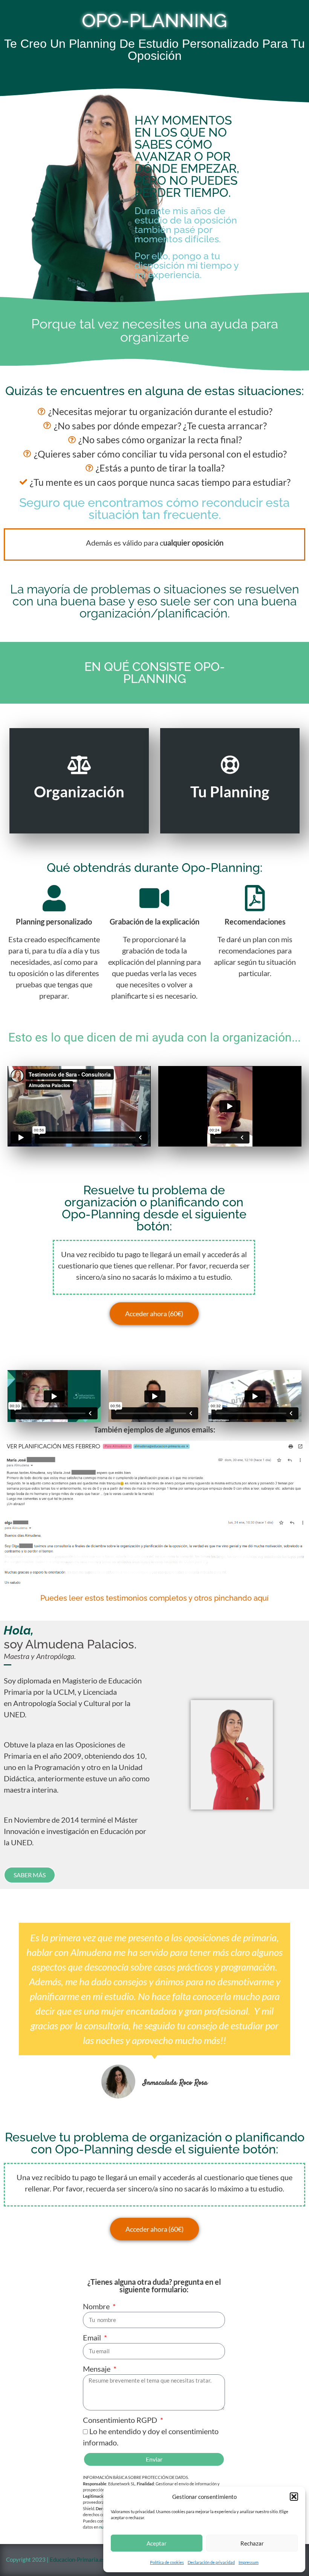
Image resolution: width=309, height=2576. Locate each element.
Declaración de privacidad (211, 2562)
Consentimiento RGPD (121, 2420)
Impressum (249, 2562)
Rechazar (252, 2543)
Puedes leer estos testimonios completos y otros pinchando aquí (154, 1598)
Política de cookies (167, 2562)
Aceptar (157, 2543)
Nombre (97, 2306)
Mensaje (97, 2369)
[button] (294, 2497)
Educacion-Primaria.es (78, 2559)
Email (93, 2337)
